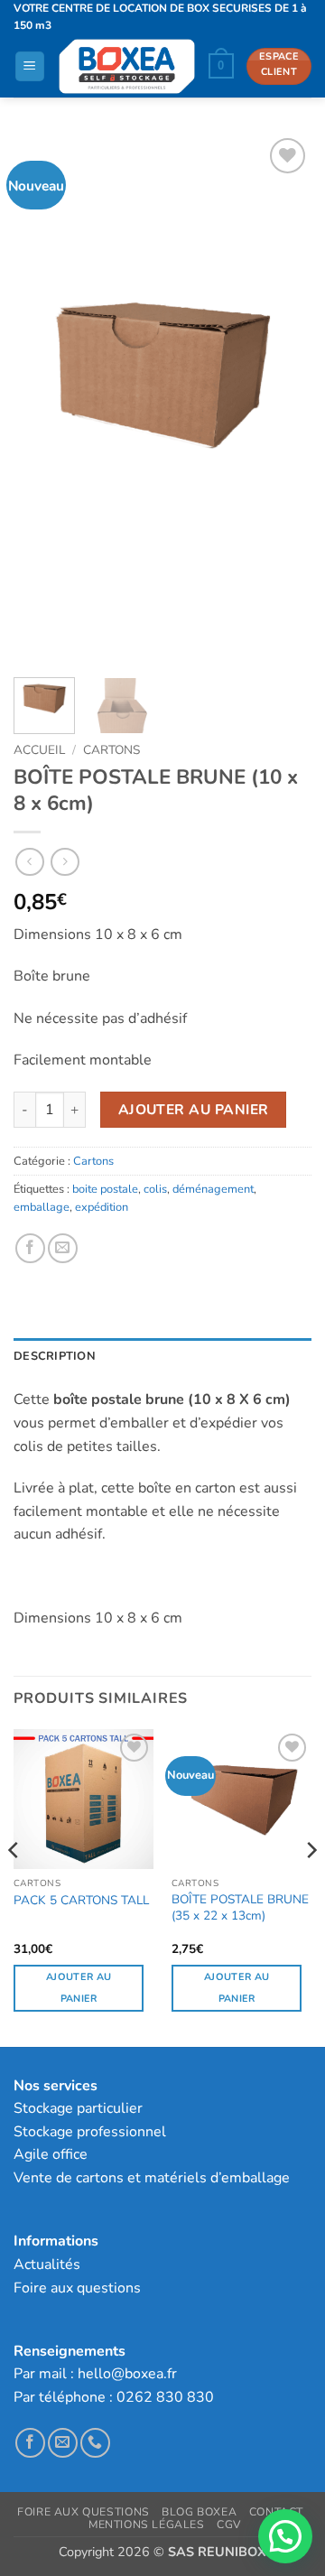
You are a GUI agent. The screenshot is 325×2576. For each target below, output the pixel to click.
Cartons (111, 750)
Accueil (39, 750)
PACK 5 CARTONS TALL (81, 1901)
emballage (42, 1207)
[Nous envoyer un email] (63, 2443)
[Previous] (42, 399)
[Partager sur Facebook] (30, 1248)
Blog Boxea (199, 2512)
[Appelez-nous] (95, 2443)
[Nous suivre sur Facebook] (30, 2443)
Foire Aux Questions (84, 2512)
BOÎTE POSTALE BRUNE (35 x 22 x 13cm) (240, 1907)
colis (155, 1189)
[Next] (283, 399)
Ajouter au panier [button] (79, 1988)
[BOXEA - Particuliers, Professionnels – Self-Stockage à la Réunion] (127, 66)
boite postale (105, 1189)
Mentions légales (147, 2525)
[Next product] (29, 862)
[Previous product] (65, 862)
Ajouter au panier (194, 1109)
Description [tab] (55, 1356)
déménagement (213, 1189)
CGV (229, 2525)
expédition (102, 1207)
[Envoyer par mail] (63, 1248)
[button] (30, 66)
